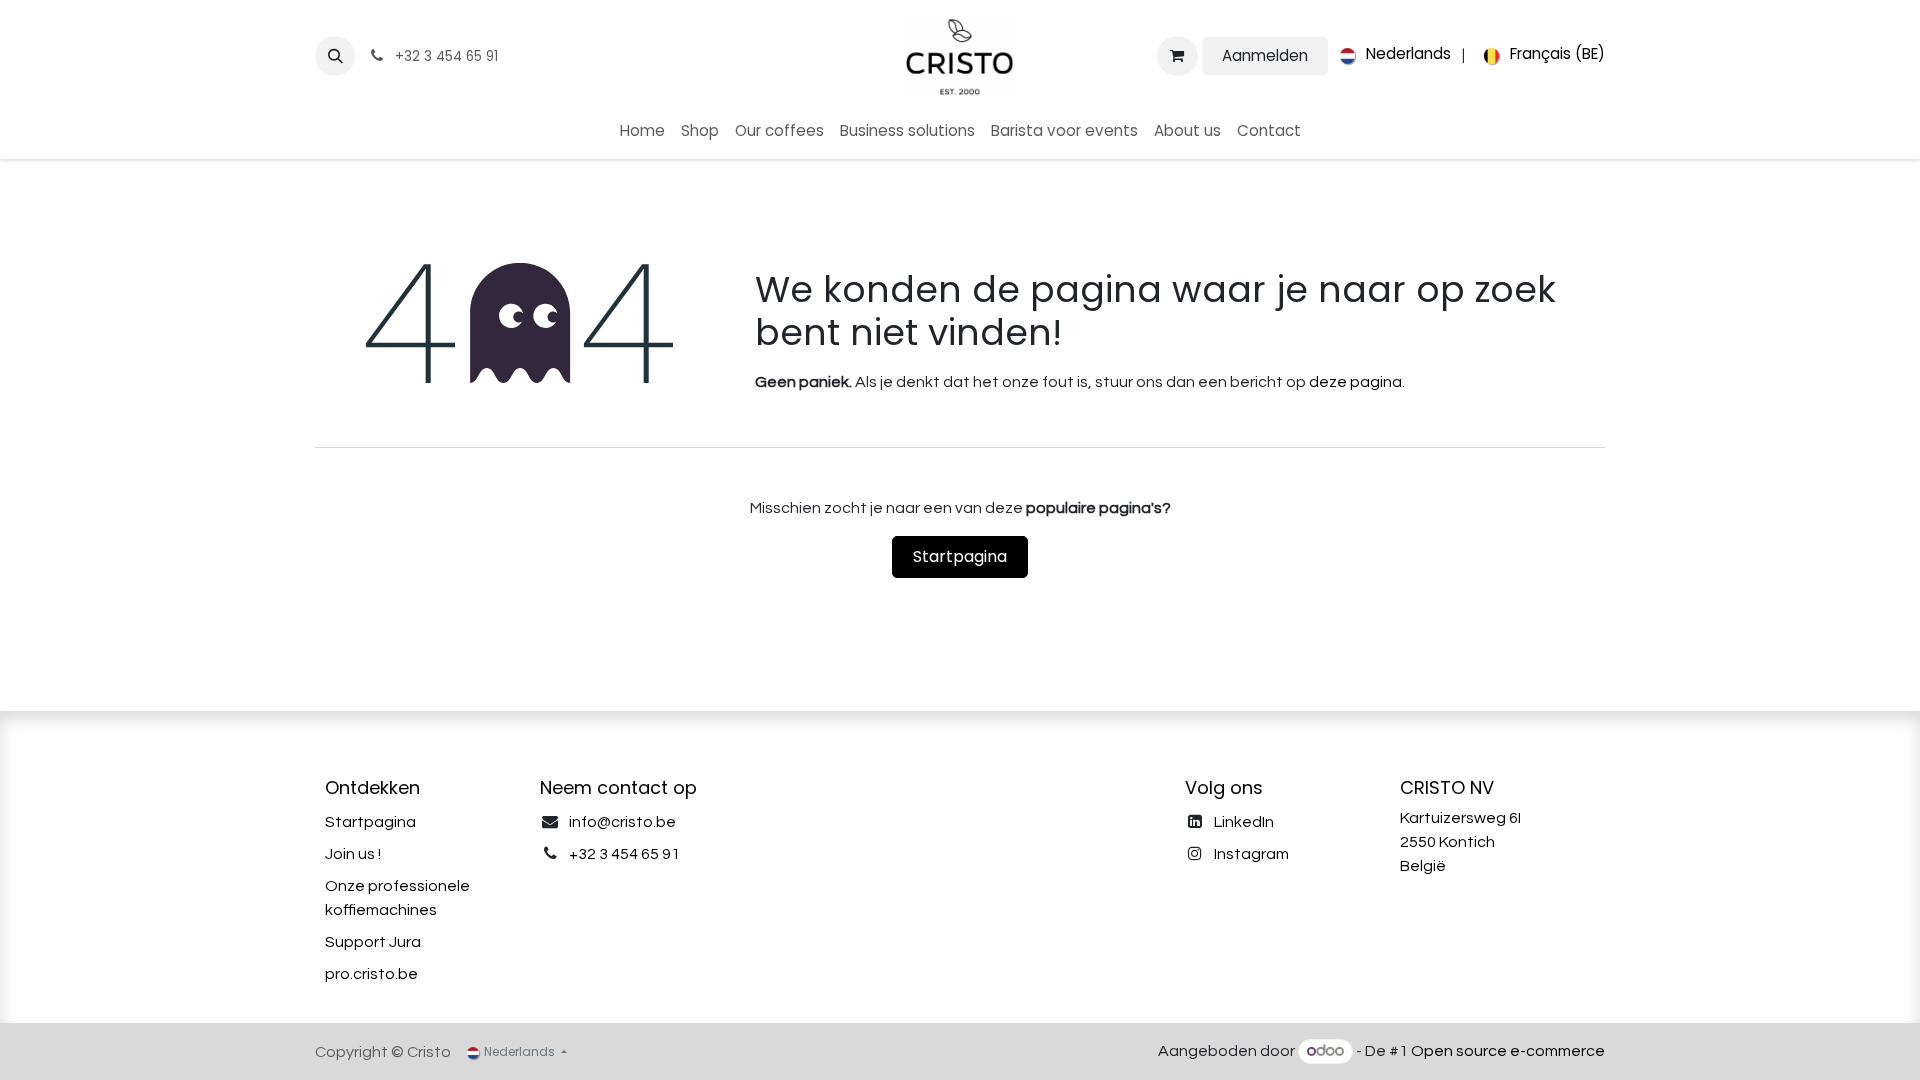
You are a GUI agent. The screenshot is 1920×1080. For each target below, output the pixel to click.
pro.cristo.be (371, 974)
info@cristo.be (622, 822)
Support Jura (373, 942)
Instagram (1251, 854)
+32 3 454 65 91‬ (624, 854)
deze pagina (1355, 382)
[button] (335, 56)
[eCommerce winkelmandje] (1177, 56)
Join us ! (353, 854)
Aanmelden (1265, 55)
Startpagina (960, 556)
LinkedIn (1244, 822)
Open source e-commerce (1508, 1051)
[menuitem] (1391, 55)
